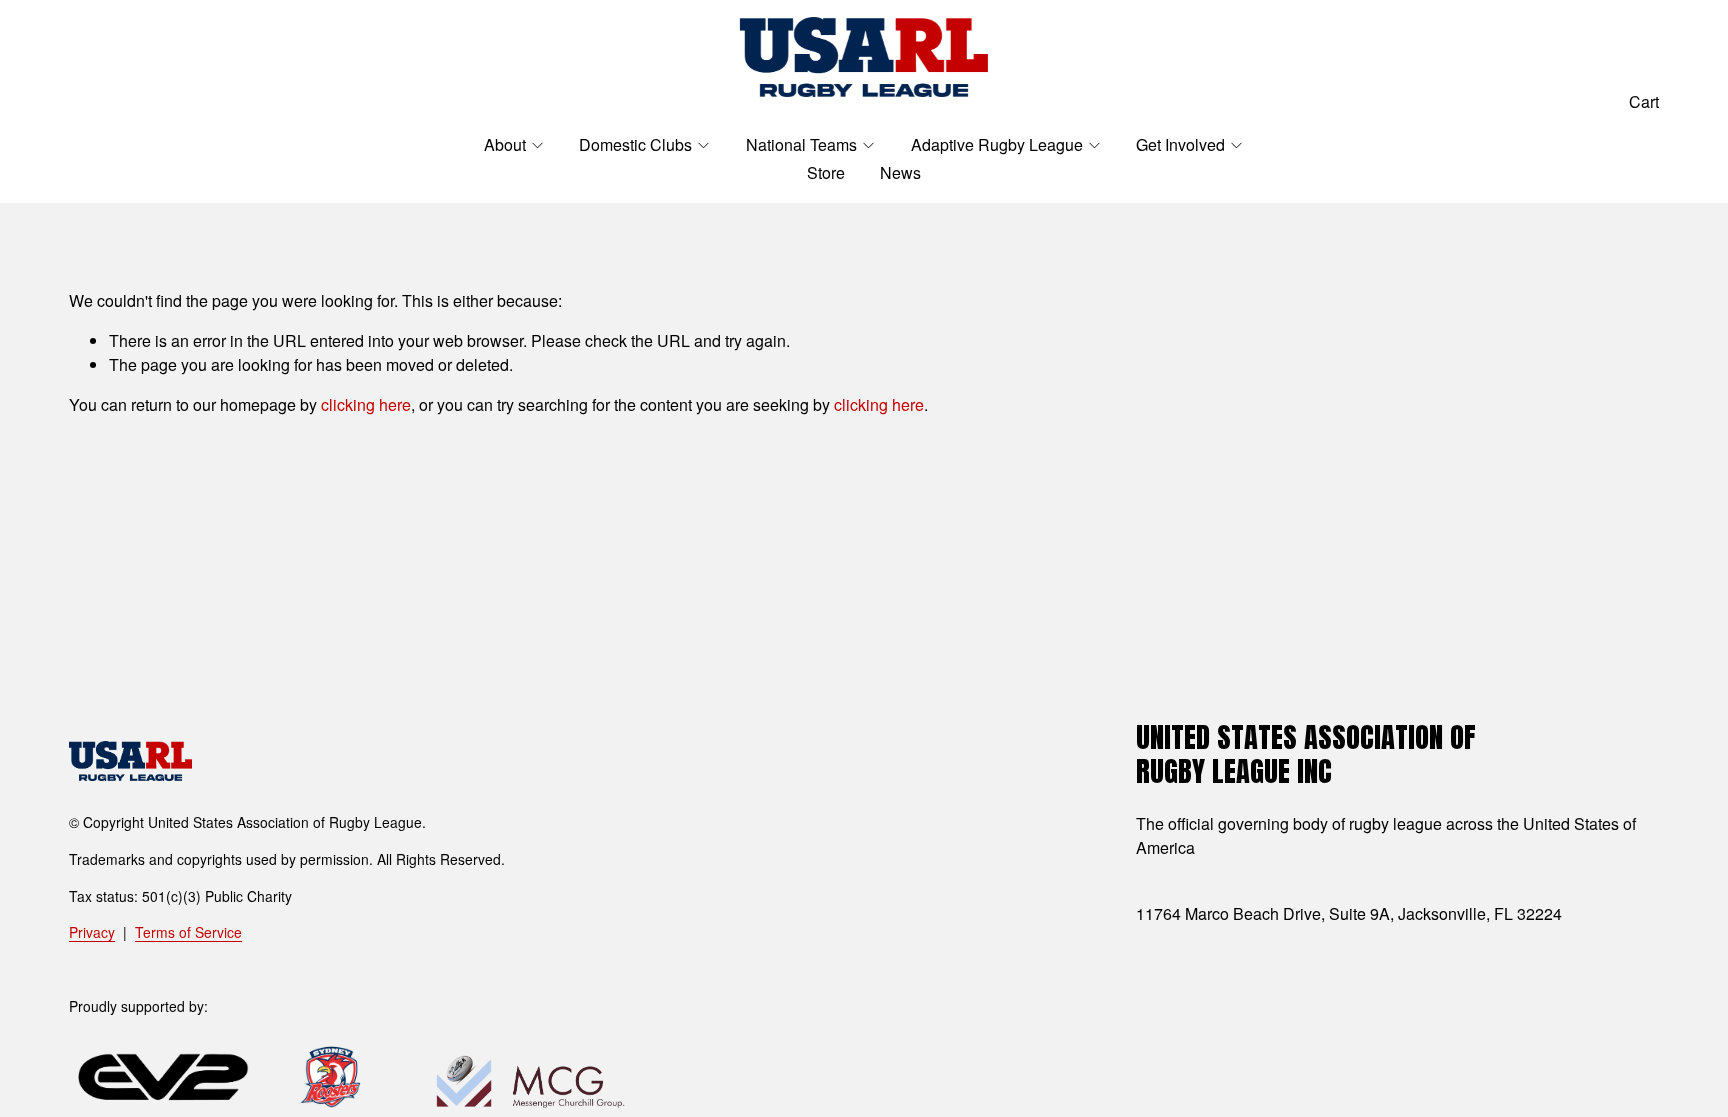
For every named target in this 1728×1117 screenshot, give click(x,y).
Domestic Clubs (635, 144)
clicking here (366, 404)
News (900, 172)
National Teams (801, 144)
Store (826, 172)
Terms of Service (188, 932)
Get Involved (1180, 144)
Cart (1644, 101)
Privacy (92, 932)
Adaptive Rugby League (997, 144)
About (505, 144)
